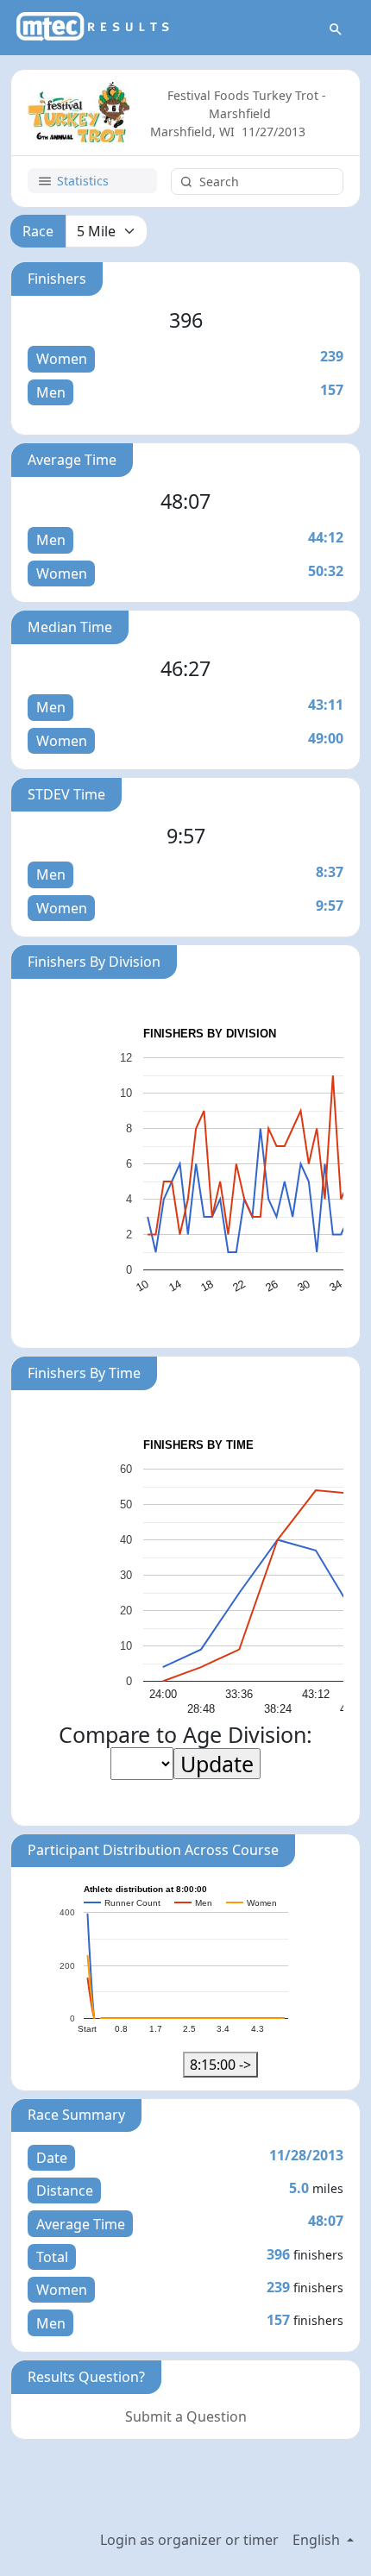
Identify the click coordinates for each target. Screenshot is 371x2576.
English (318, 2540)
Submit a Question (186, 2416)
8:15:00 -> (220, 2065)
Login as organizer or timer (189, 2540)
